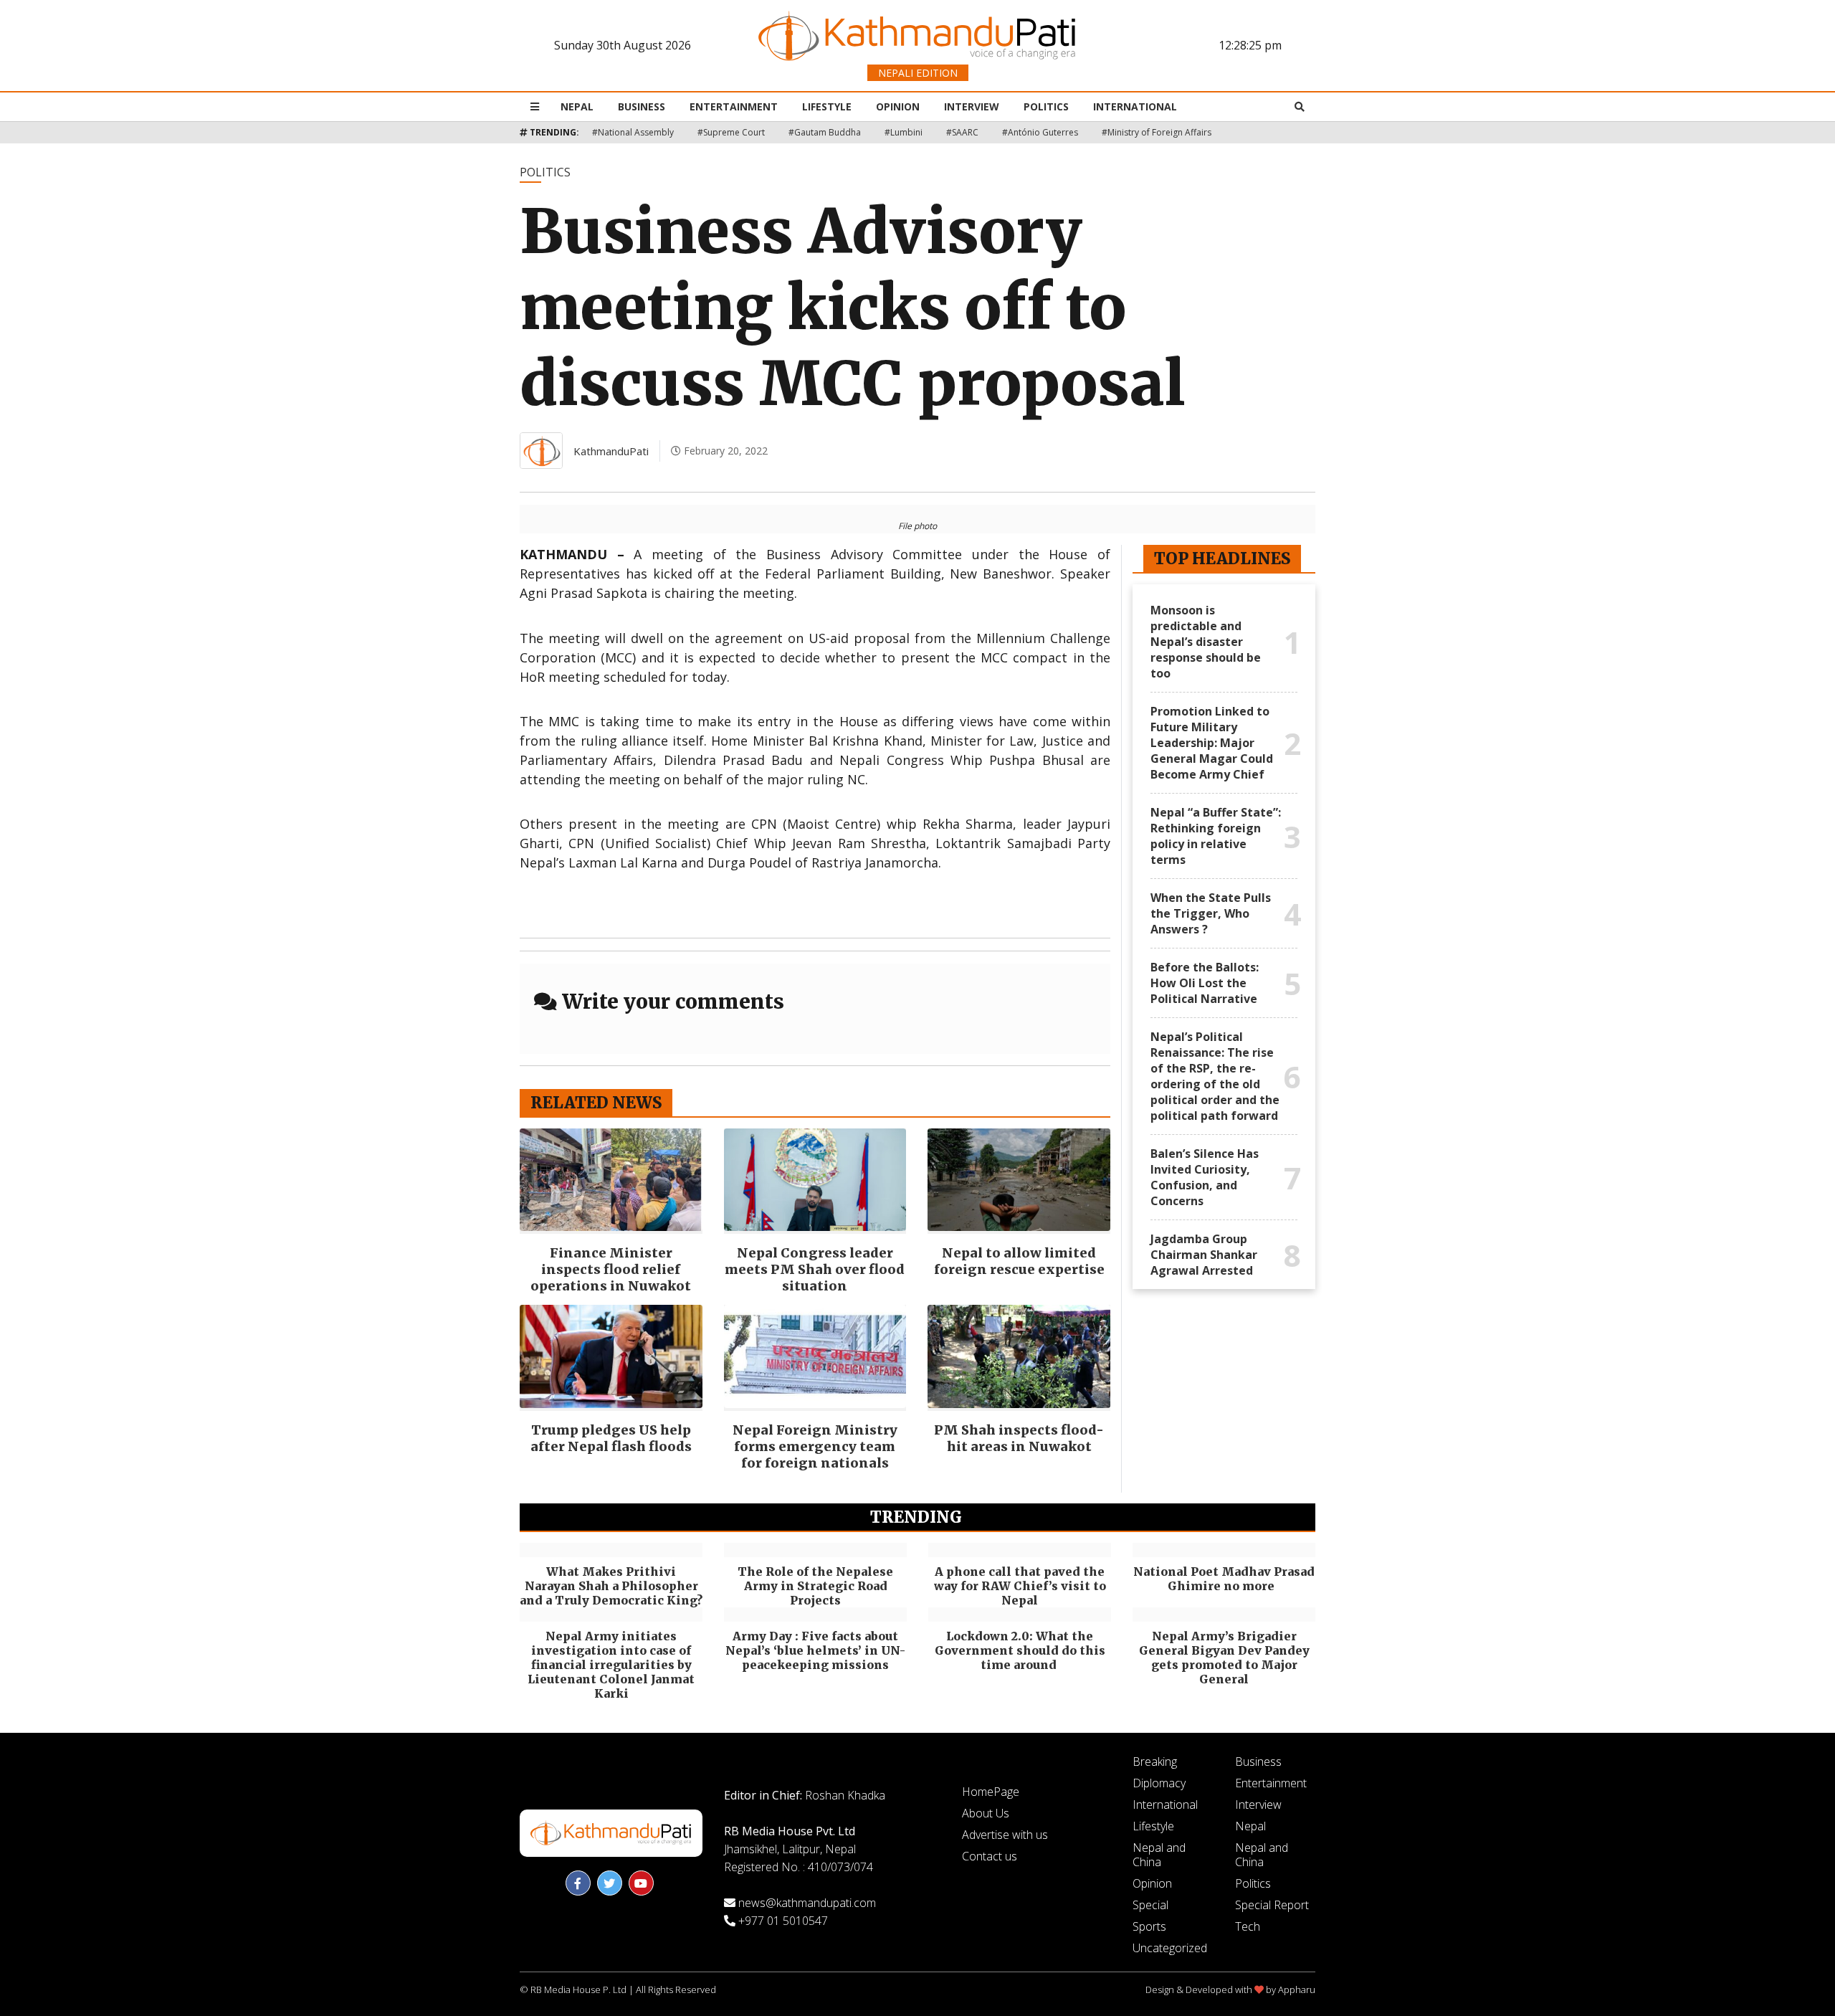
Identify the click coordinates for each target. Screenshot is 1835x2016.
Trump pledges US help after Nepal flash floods (611, 1438)
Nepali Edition (918, 73)
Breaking (1155, 1761)
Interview (972, 106)
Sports (1149, 1926)
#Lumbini (904, 132)
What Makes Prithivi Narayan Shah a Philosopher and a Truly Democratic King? (611, 1586)
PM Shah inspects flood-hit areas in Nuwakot (1019, 1438)
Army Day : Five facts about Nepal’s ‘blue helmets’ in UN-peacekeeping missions (815, 1650)
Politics (1046, 106)
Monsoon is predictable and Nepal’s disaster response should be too (1206, 642)
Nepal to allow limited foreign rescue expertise (1019, 1261)
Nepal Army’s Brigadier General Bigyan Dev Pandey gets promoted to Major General (1224, 1658)
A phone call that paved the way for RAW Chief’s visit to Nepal (1020, 1586)
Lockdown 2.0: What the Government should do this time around (1020, 1650)
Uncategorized (1170, 1948)
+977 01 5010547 (783, 1921)
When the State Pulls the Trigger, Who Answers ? (1211, 913)
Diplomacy (1159, 1783)
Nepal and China (1159, 1855)
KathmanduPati (611, 451)
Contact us (990, 1856)
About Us (986, 1813)
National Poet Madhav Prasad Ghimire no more (1224, 1579)
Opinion (898, 106)
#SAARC (962, 132)
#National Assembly (633, 132)
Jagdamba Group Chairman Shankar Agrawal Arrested (1204, 1255)
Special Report (1272, 1905)
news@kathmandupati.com (807, 1903)
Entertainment (734, 106)
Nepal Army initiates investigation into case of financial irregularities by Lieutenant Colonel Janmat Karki (611, 1665)
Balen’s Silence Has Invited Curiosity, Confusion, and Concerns (1205, 1177)
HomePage (991, 1792)
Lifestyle (827, 106)
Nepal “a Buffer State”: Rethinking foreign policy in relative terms (1216, 836)
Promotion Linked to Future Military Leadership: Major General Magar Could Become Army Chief (1212, 743)
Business (642, 106)
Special (1150, 1905)
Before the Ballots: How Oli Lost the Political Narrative (1205, 983)
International (1135, 106)
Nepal (577, 106)
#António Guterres (1040, 132)
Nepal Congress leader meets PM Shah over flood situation (815, 1269)
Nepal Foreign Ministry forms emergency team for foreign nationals (815, 1446)
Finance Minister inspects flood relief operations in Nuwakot (611, 1269)
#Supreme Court (731, 132)
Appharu (1297, 1989)
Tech (1248, 1926)
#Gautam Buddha (825, 132)
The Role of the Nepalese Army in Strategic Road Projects (815, 1586)
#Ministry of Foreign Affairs (1157, 132)
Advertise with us (1005, 1835)
